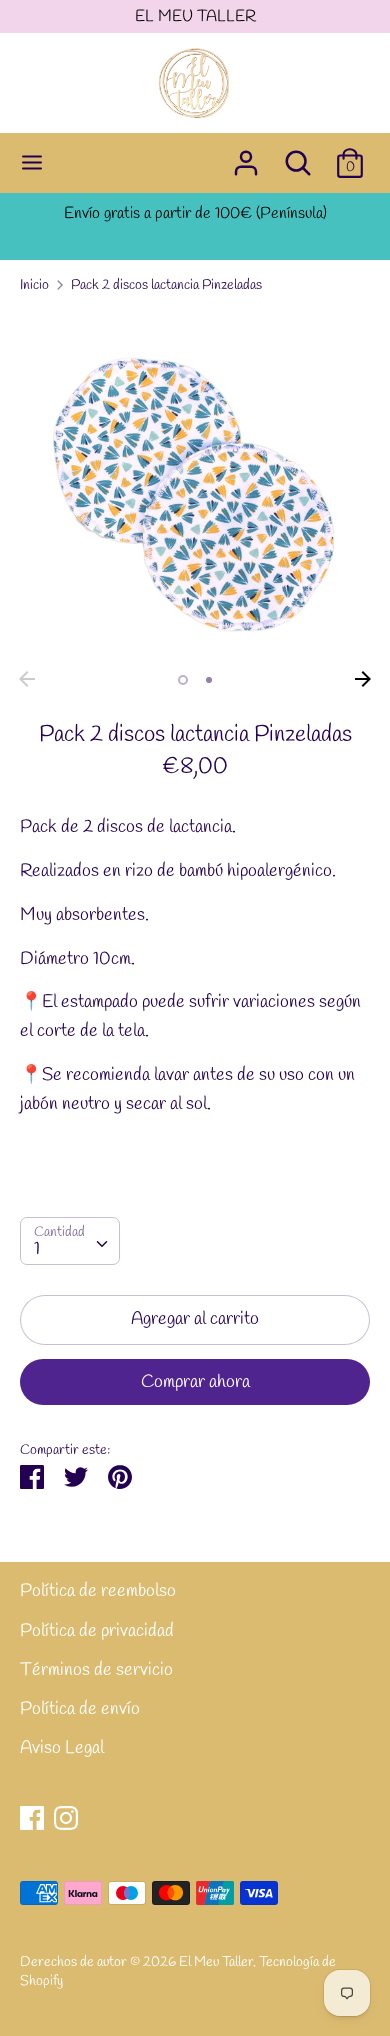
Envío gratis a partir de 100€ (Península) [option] (195, 213)
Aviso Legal (62, 1748)
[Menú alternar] (32, 163)
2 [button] (209, 680)
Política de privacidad (97, 1631)
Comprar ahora (195, 1382)
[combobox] (70, 1241)
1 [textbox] (37, 1249)
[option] (195, 486)
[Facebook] (32, 1818)
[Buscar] (298, 157)
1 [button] (183, 680)
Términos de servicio (96, 1670)
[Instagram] (66, 1818)
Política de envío (80, 1709)
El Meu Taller (216, 1962)
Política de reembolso (98, 1591)
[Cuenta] (246, 157)
